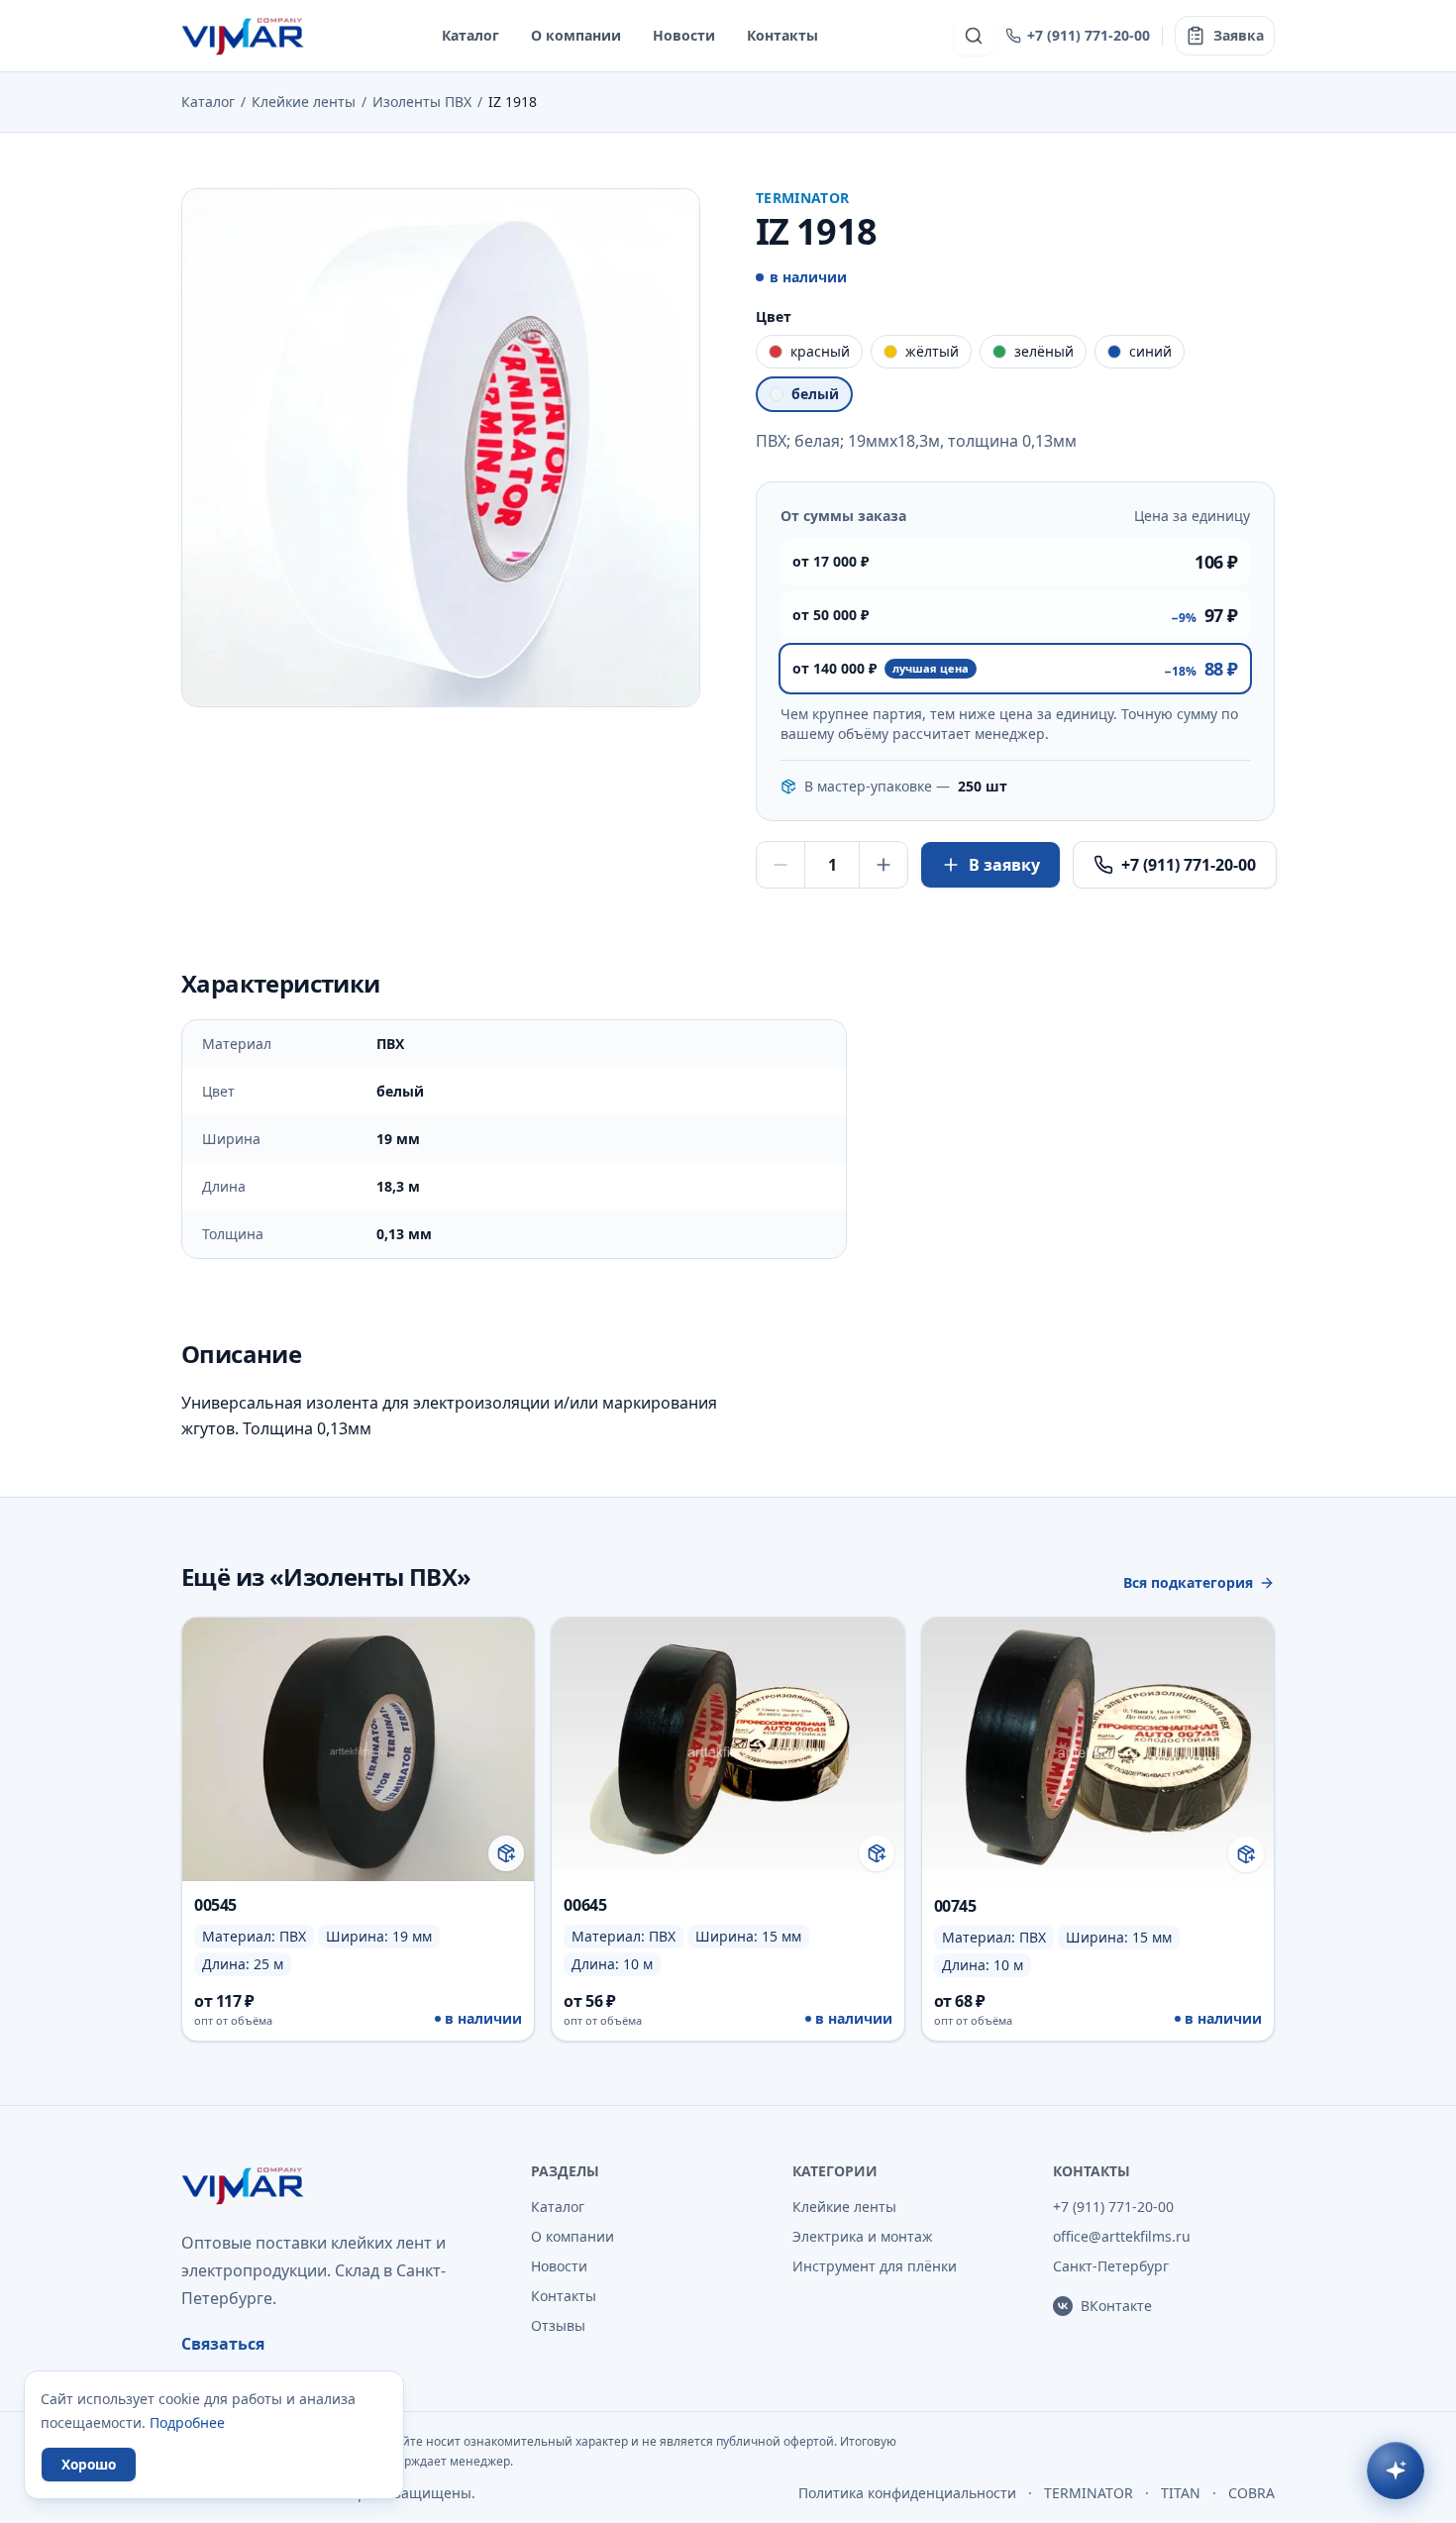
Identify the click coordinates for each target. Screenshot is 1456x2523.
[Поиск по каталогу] (974, 36)
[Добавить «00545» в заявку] (506, 1853)
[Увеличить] (884, 865)
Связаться (223, 2344)
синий (1150, 351)
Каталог (470, 35)
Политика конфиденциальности (907, 2493)
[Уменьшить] (780, 865)
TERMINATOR (1089, 2493)
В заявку (1004, 865)
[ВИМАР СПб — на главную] (244, 36)
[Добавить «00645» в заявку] (877, 1853)
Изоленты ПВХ (422, 102)
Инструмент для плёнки (875, 2266)
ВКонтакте (1116, 2306)
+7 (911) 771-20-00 (1089, 35)
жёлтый (932, 351)
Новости (684, 35)
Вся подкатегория (1188, 1582)
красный (820, 351)
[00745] (1098, 1829)
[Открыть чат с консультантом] (1396, 2470)
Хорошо (89, 2464)
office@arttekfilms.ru (1122, 2236)
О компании (576, 35)
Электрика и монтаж (863, 2236)
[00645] (728, 1829)
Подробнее (187, 2422)
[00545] (358, 1829)
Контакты (782, 35)
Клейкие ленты (304, 102)
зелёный (1044, 351)
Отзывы (558, 2325)
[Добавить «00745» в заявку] (1246, 1854)
